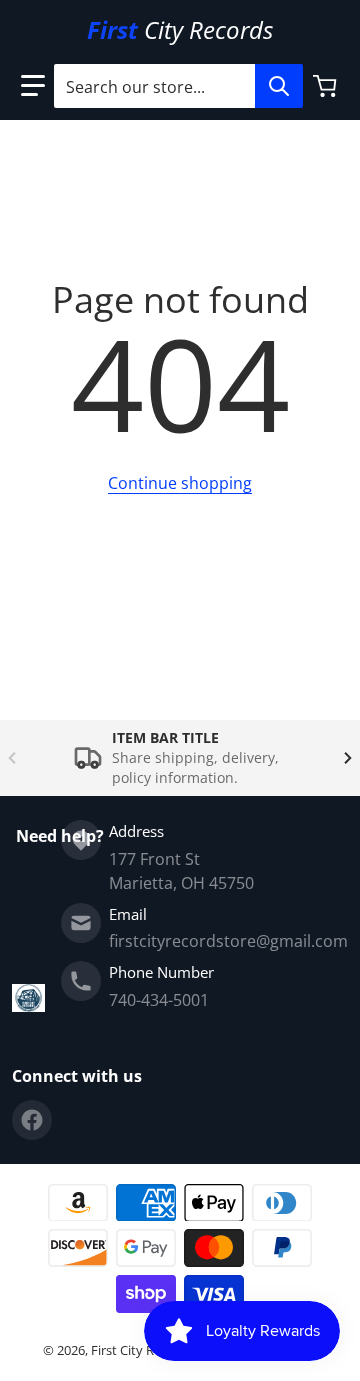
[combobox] (178, 86)
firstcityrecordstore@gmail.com (228, 941)
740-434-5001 (159, 1000)
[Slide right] (348, 758)
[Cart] (327, 86)
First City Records (142, 1350)
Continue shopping (180, 483)
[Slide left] (12, 758)
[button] (33, 86)
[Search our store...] (279, 86)
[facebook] (32, 1120)
